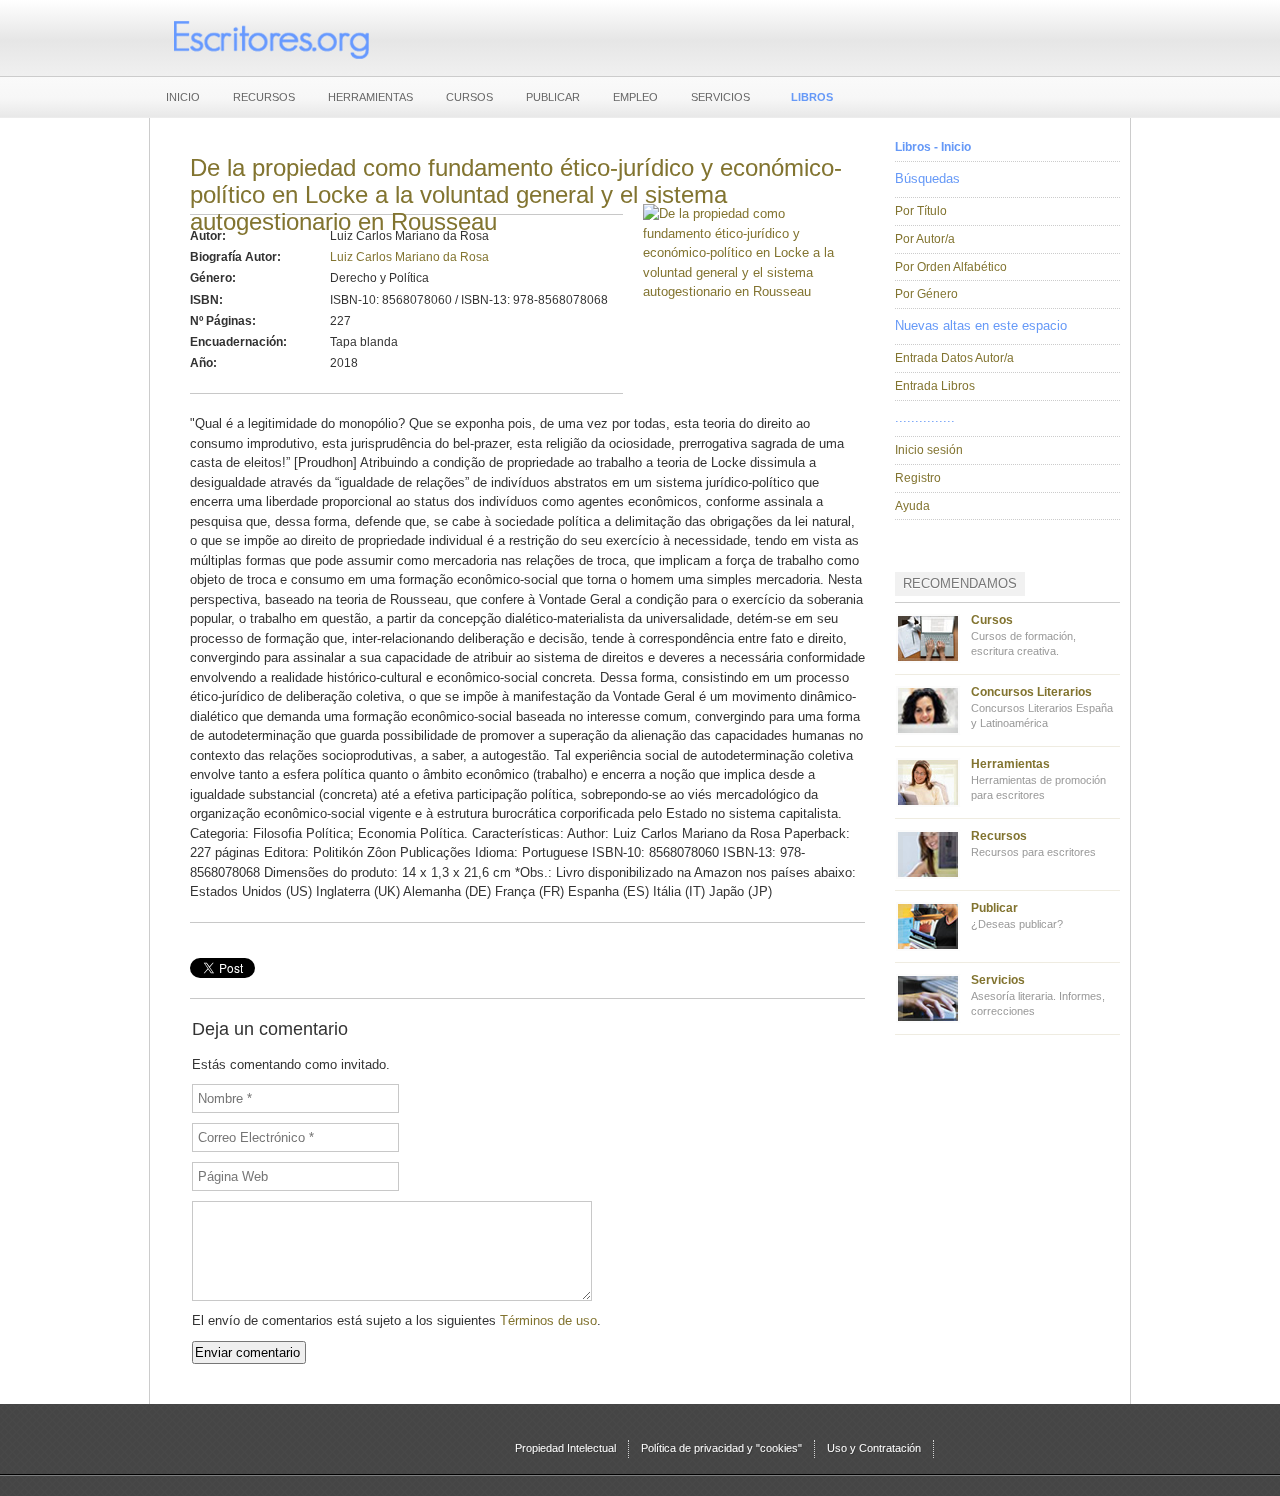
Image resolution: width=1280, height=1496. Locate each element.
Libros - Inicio (933, 147)
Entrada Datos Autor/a (954, 358)
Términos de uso (548, 1320)
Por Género (926, 294)
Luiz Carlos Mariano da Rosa (409, 257)
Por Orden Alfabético (951, 267)
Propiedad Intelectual (565, 1448)
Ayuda (912, 506)
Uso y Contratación (874, 1448)
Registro (918, 478)
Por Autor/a (925, 239)
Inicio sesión (929, 450)
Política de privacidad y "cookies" (721, 1448)
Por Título (921, 211)
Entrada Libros (935, 386)
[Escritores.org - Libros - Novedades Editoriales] (270, 38)
